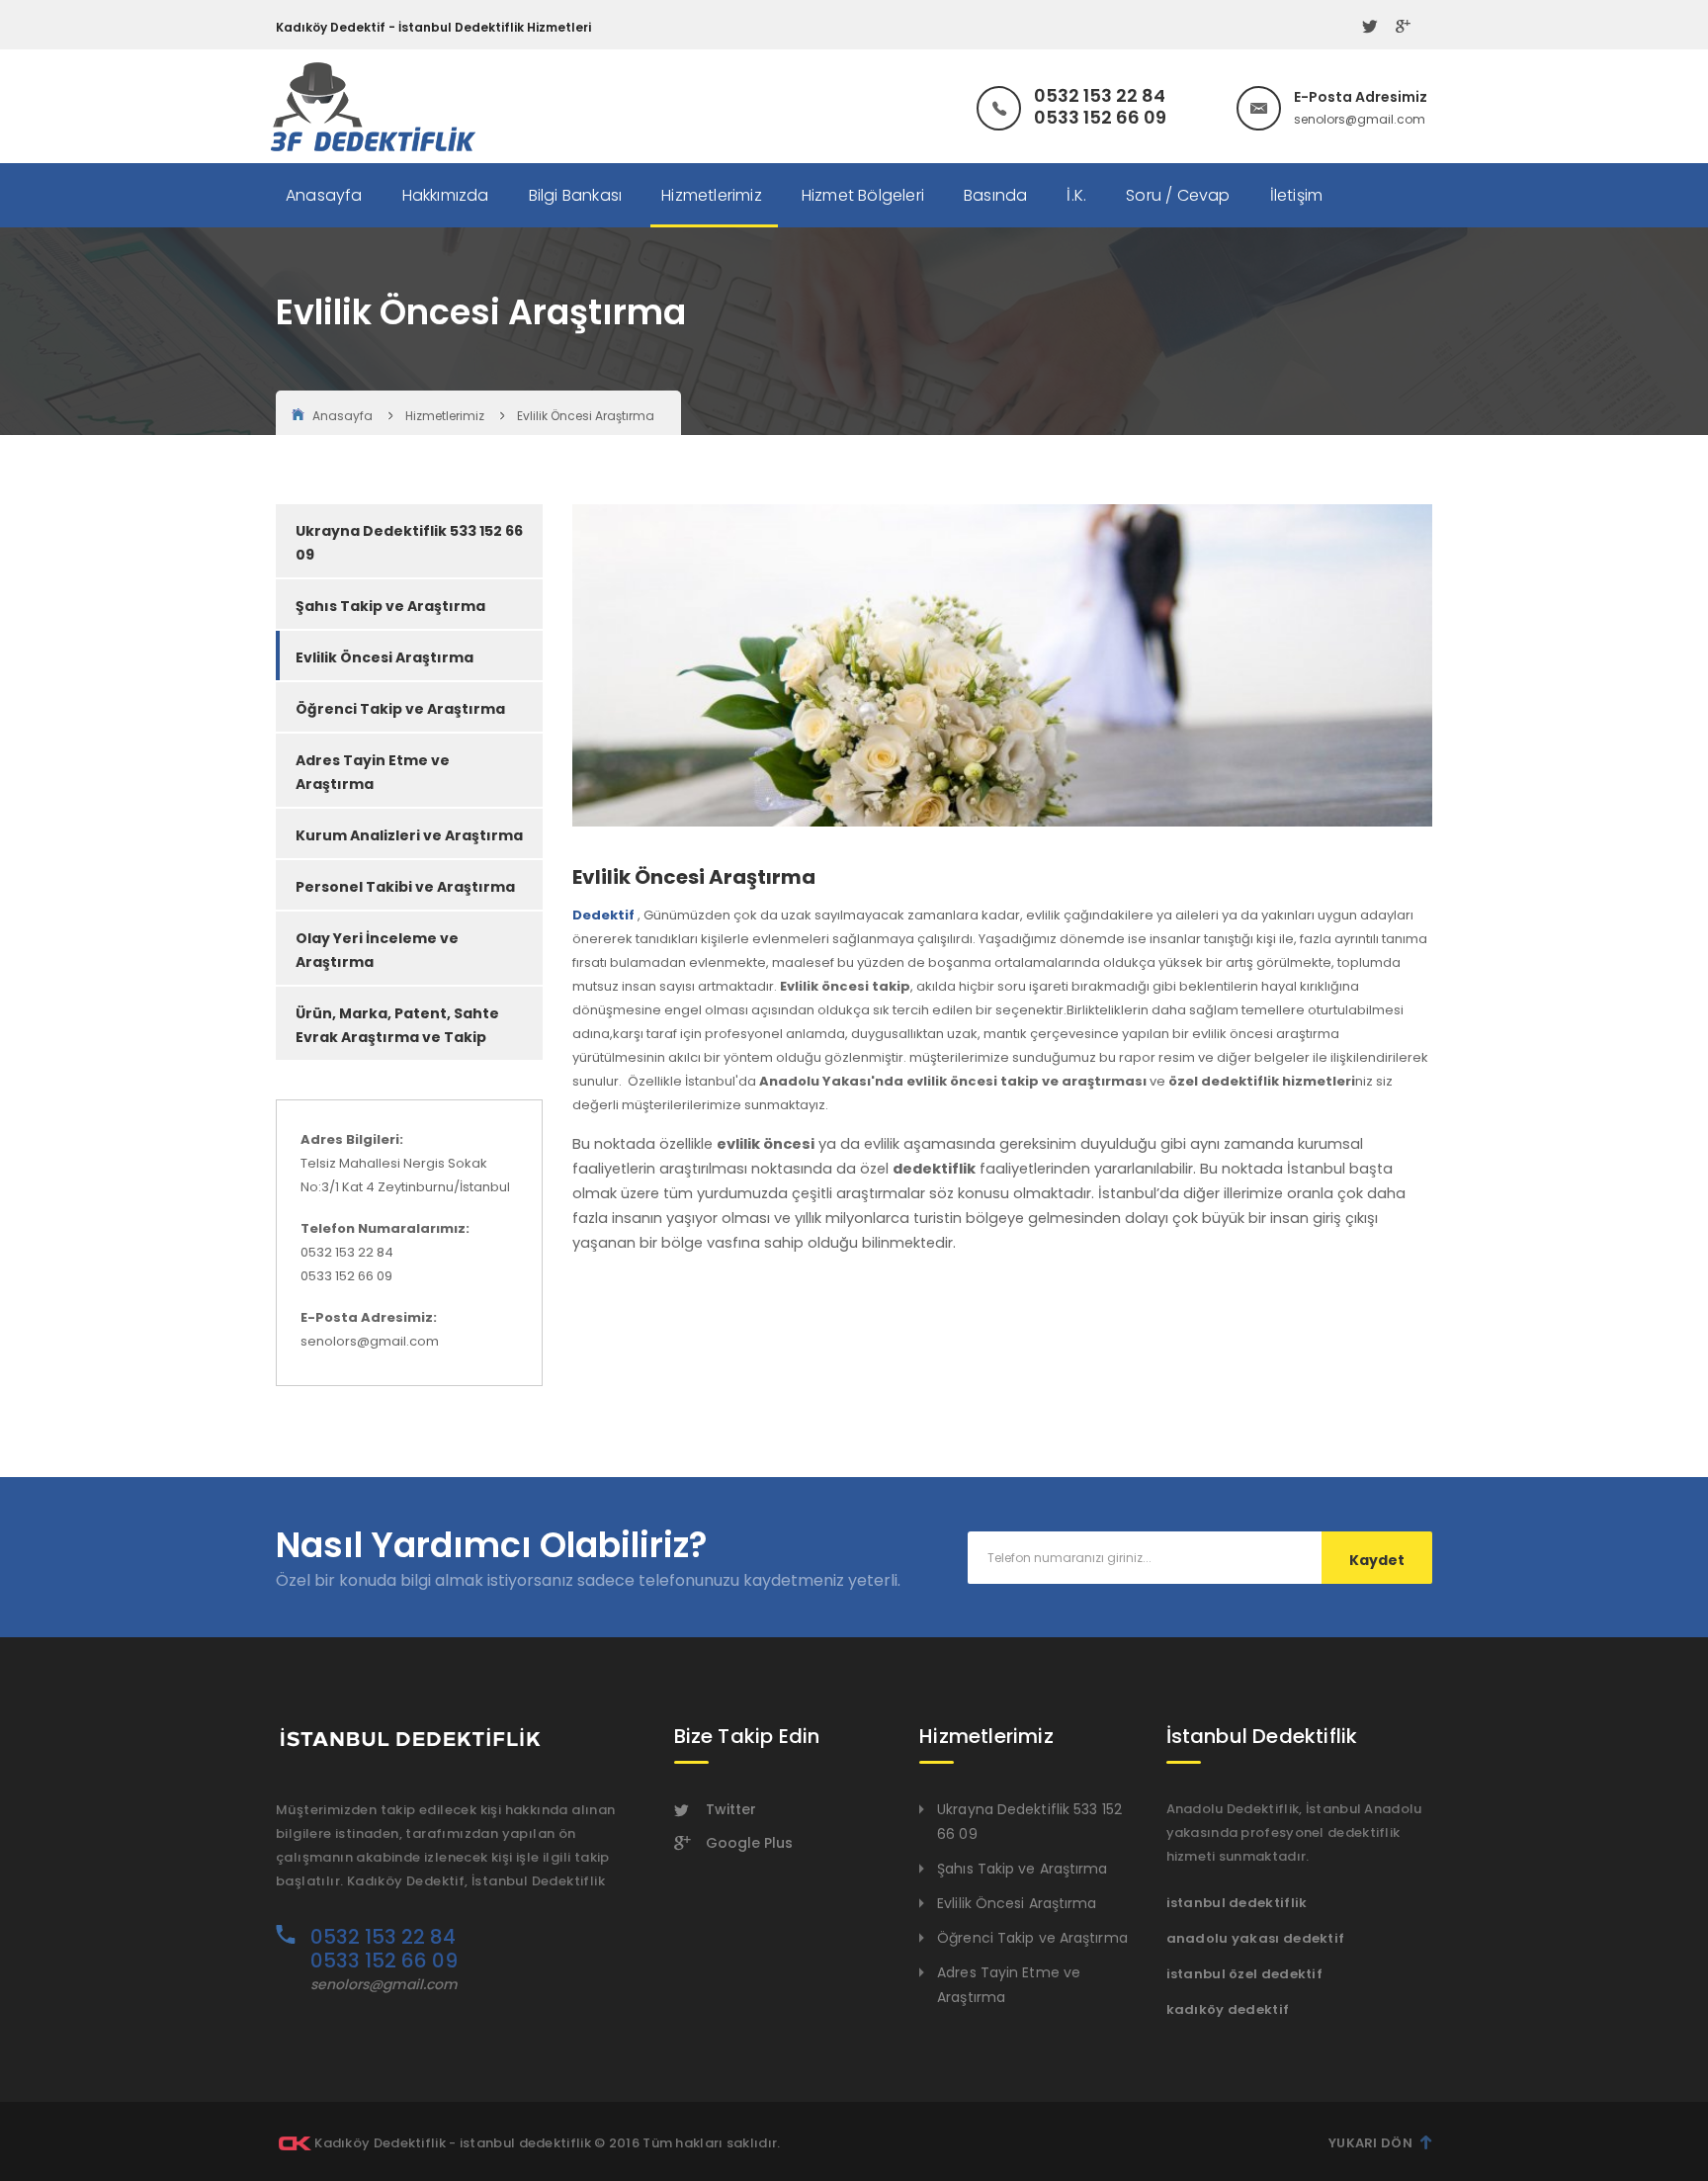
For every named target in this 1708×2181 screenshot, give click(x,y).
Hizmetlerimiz (712, 195)
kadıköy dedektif (1228, 2009)
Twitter (731, 1809)
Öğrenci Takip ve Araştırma (400, 709)
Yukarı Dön (1370, 2143)
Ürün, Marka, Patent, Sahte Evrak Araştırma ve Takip (397, 1025)
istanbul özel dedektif (1245, 1974)
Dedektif (603, 915)
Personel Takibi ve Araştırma (405, 887)
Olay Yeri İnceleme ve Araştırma (377, 950)
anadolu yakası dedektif (1256, 1938)
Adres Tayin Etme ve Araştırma (373, 772)
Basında (995, 195)
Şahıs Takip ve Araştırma (390, 606)
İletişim (1297, 195)
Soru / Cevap (1178, 195)
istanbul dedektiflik (1237, 1903)
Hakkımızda (446, 195)
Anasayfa (324, 195)
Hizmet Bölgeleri (863, 195)
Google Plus (749, 1843)
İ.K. (1076, 195)
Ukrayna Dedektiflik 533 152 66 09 (409, 543)
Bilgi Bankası (576, 195)
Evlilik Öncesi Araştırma (586, 416)
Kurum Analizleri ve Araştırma (409, 835)
